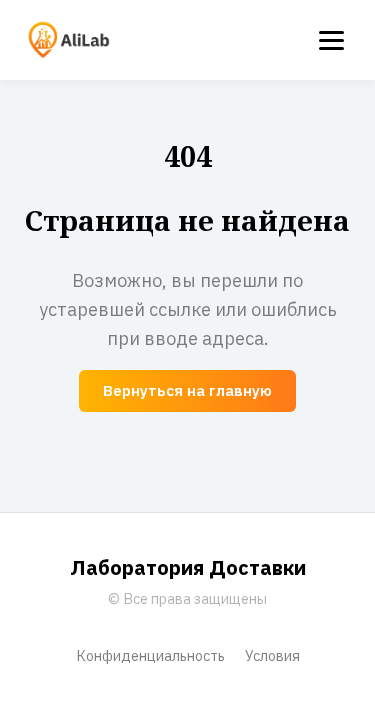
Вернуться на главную (187, 390)
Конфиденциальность (150, 655)
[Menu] (331, 40)
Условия (272, 655)
